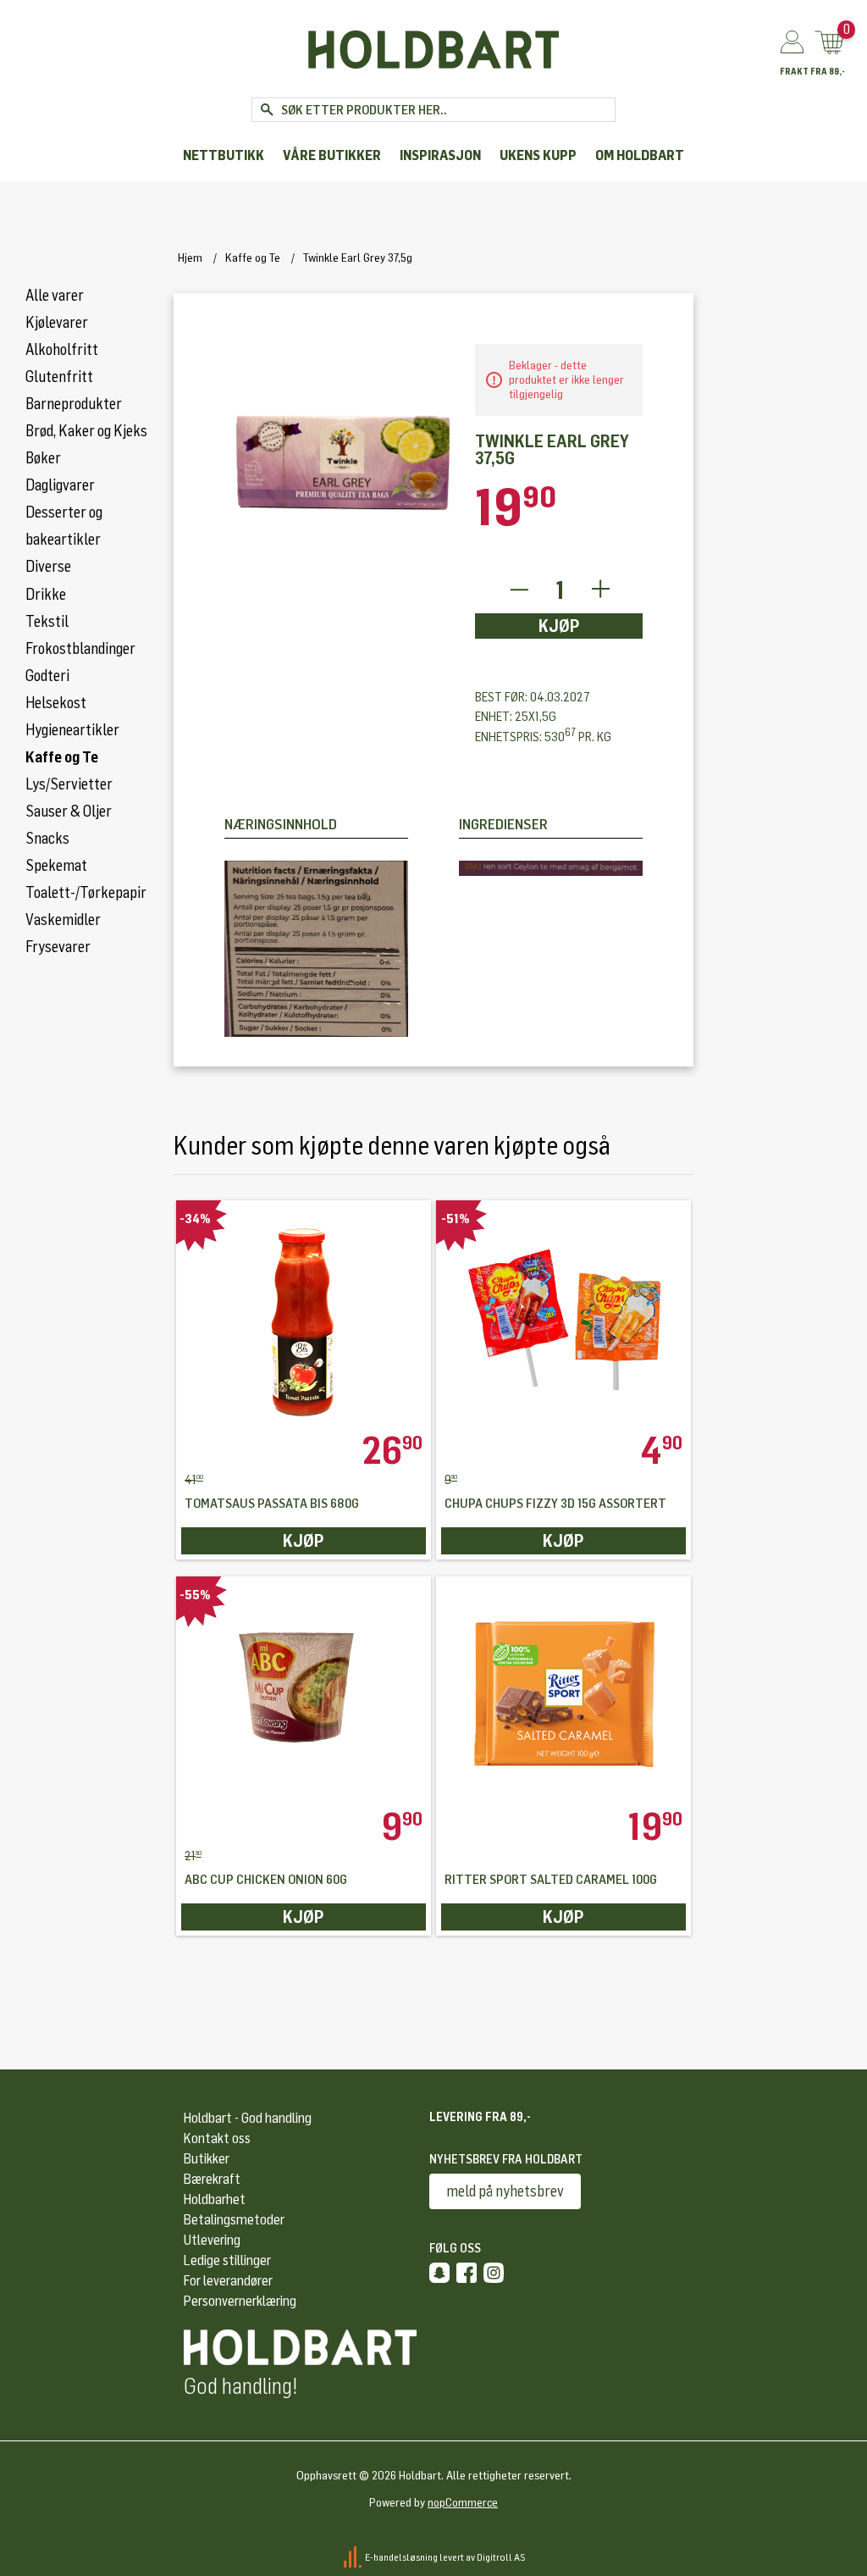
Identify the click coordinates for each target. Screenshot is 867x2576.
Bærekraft (212, 2179)
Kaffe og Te (62, 757)
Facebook (467, 2273)
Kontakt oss (217, 2138)
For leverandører (228, 2281)
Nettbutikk (224, 155)
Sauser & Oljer (69, 812)
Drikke (46, 595)
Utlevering (212, 2240)
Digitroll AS (501, 2557)
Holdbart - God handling (248, 2118)
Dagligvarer (60, 485)
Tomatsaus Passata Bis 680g (272, 1504)
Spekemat (56, 866)
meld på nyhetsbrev (505, 2191)
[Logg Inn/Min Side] (792, 43)
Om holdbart (640, 155)
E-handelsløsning (401, 2557)
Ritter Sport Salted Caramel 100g (551, 1880)
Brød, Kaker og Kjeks (86, 431)
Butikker (207, 2159)
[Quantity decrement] (519, 590)
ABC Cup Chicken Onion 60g (266, 1880)
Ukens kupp (538, 155)
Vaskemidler (63, 920)
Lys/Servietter (69, 784)
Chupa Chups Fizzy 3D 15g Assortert (555, 1504)
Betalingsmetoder (234, 2220)
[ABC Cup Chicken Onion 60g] (304, 1692)
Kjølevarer (57, 323)
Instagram (494, 2273)
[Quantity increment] (601, 590)
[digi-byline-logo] (353, 2557)
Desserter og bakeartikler (64, 526)
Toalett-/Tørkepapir (86, 893)
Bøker (43, 458)
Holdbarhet (215, 2199)
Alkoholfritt (62, 350)
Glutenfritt (59, 377)
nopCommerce (463, 2503)
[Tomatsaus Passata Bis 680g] (304, 1316)
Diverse (48, 567)
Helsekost (56, 703)
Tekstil (47, 622)
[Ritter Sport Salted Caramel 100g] (563, 1692)
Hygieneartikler (72, 730)
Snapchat (439, 2273)
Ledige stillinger (227, 2260)
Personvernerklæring (240, 2301)
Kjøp (559, 626)
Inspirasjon (440, 155)
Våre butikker (332, 155)
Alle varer (55, 296)
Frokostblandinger (80, 649)
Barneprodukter (74, 404)
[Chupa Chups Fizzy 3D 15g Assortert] (563, 1316)
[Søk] (266, 110)
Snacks (47, 839)
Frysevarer (58, 947)
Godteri (47, 676)
